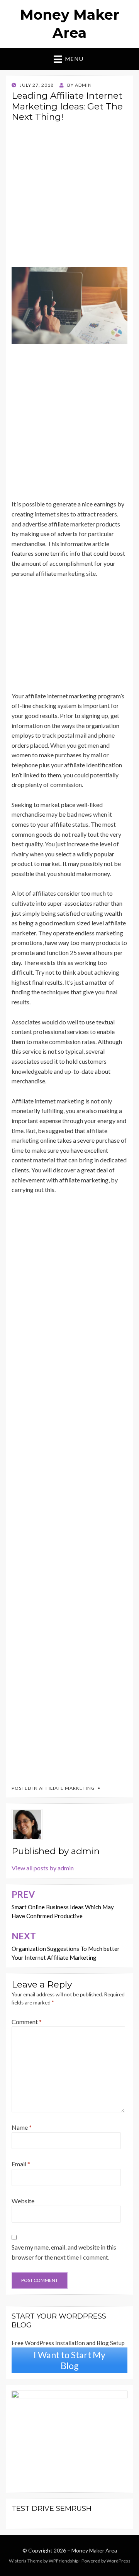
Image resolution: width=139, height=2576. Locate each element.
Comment (27, 2022)
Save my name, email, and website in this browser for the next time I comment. (64, 2252)
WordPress (119, 2561)
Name (22, 2127)
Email (21, 2164)
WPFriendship (64, 2561)
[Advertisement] (69, 198)
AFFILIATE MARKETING (67, 1788)
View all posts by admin (43, 1868)
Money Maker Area (94, 2550)
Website (23, 2201)
